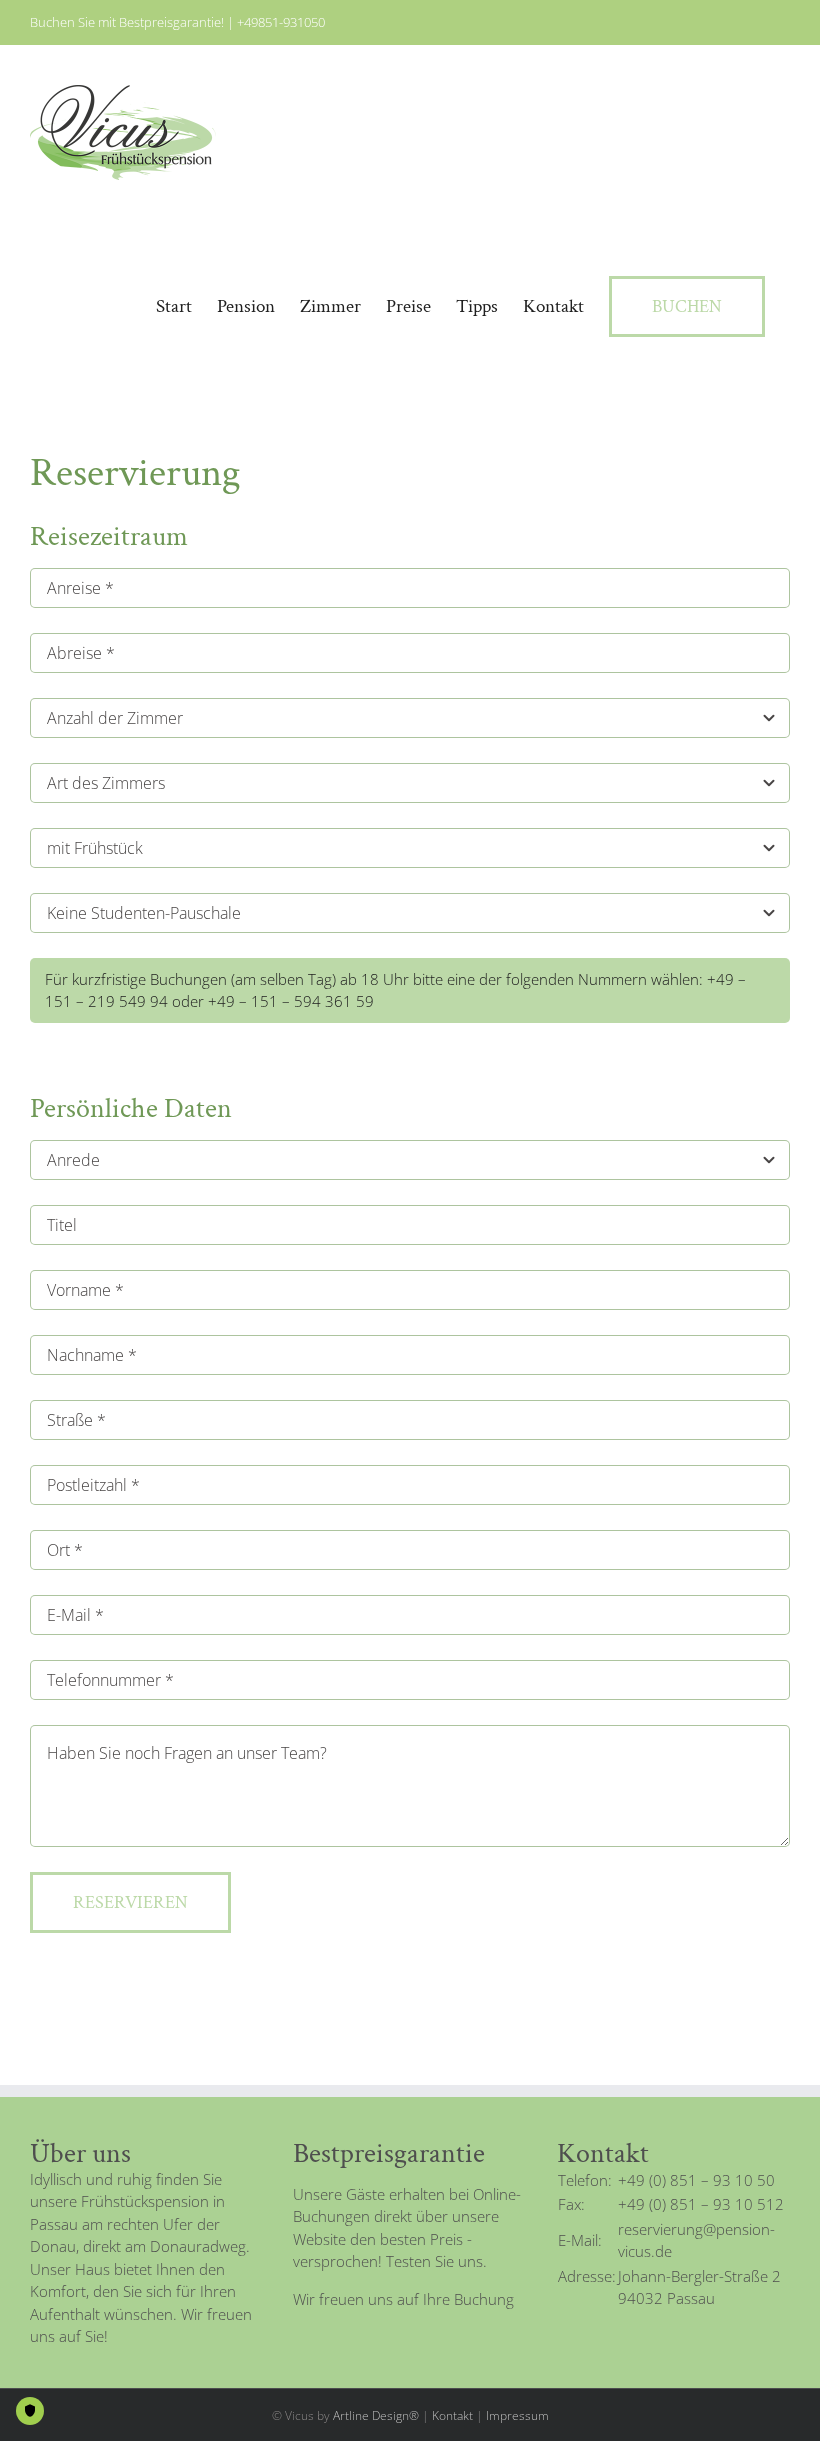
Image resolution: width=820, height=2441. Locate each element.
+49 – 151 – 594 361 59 (291, 1001)
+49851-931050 (281, 22)
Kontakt (452, 2415)
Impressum (517, 2415)
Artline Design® (376, 2415)
